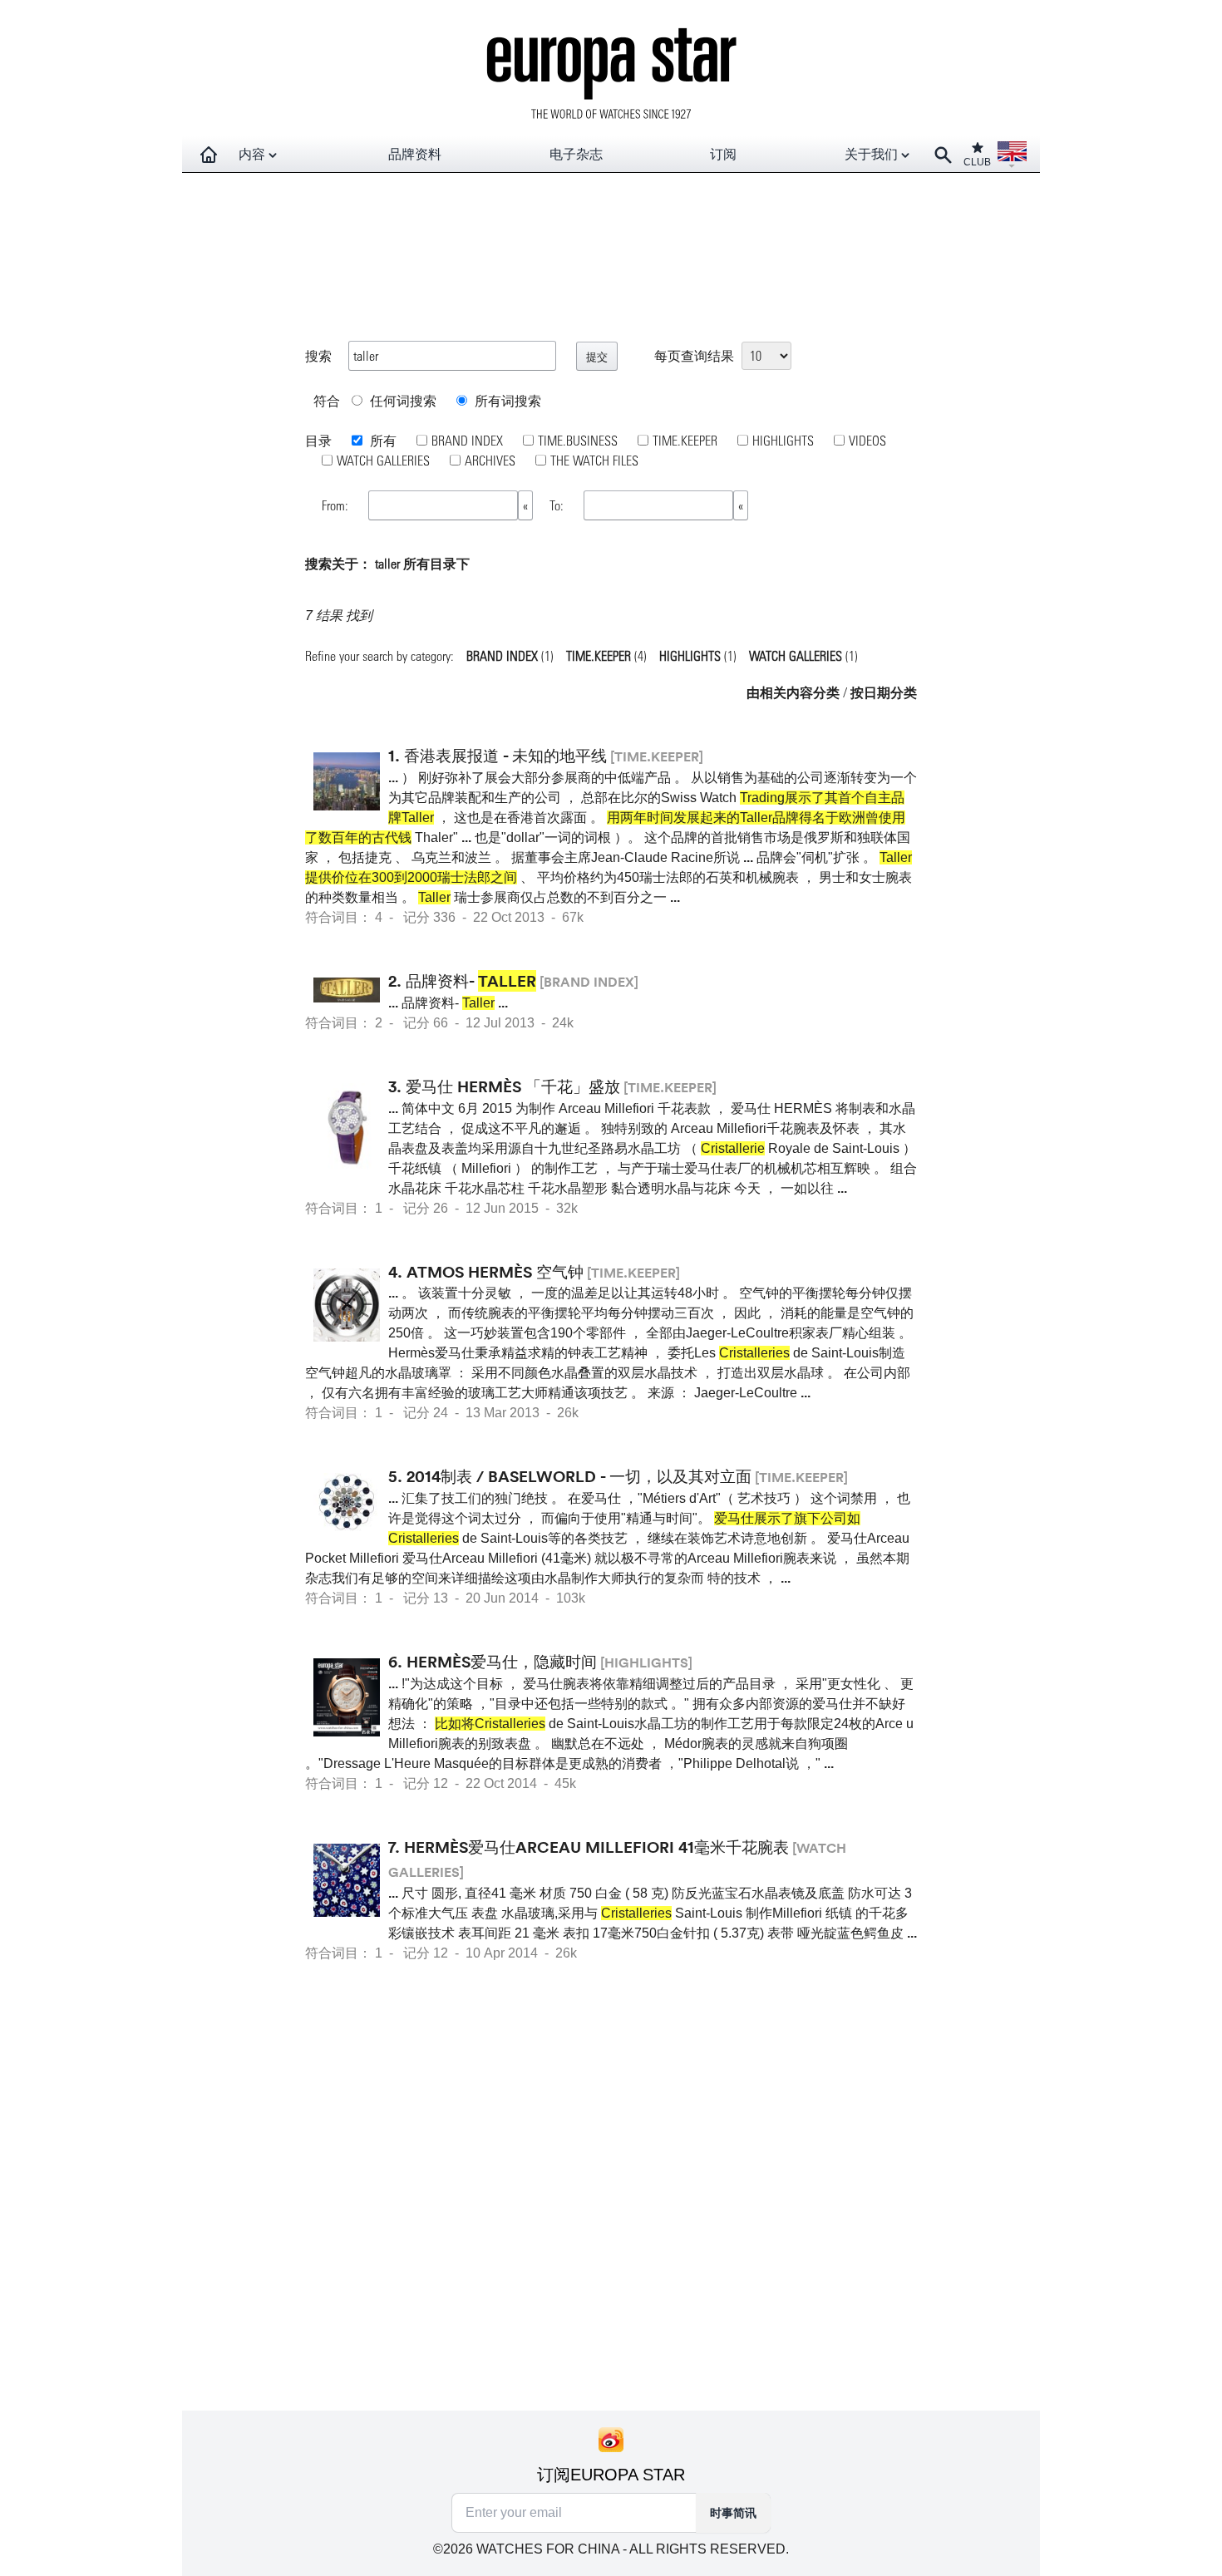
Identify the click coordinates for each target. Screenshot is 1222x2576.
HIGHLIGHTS (783, 440)
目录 (318, 440)
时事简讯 (733, 2513)
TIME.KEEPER (685, 440)
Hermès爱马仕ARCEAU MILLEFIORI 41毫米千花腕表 (596, 1847)
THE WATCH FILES (594, 460)
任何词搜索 (402, 400)
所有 (382, 440)
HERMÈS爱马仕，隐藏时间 (502, 1662)
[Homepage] (209, 155)
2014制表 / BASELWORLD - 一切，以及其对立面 (579, 1476)
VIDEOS (867, 440)
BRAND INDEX (467, 440)
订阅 (723, 154)
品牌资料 (415, 154)
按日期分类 (884, 692)
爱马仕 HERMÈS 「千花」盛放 (513, 1086)
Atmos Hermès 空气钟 (495, 1272)
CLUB (977, 162)
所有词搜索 (506, 400)
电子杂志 (576, 154)
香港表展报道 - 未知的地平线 (505, 756)
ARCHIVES (490, 460)
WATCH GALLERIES (383, 460)
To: (558, 505)
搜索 (318, 355)
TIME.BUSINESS (578, 440)
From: (337, 505)
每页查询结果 (694, 355)
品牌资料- (471, 981)
